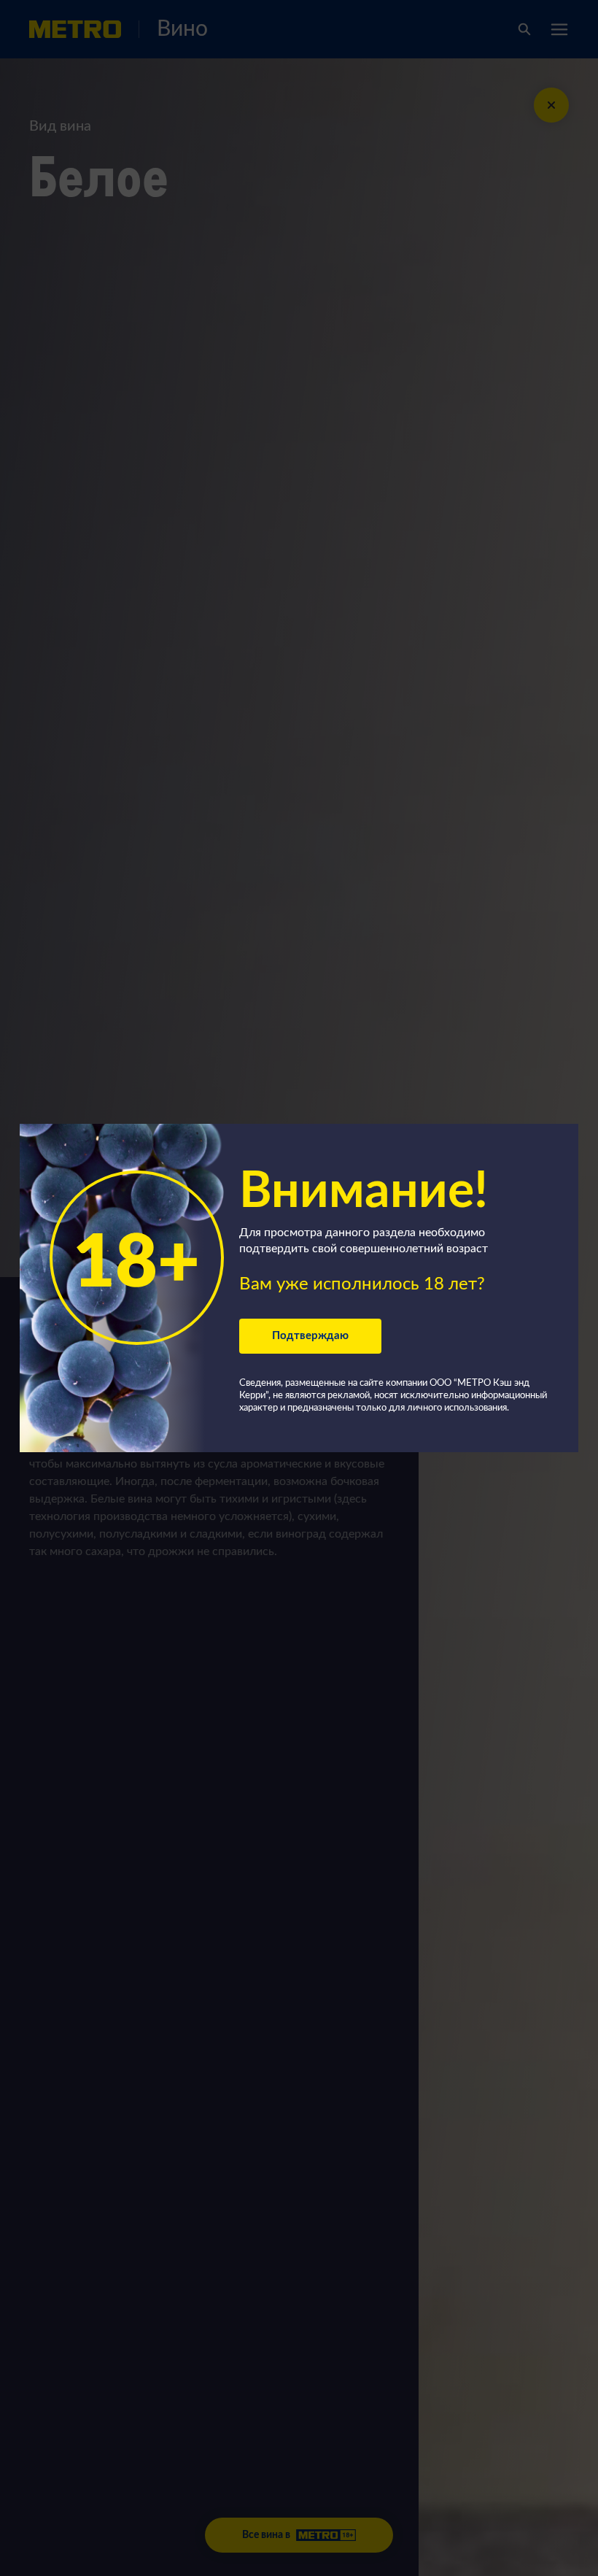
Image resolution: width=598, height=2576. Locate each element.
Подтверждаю (310, 1336)
